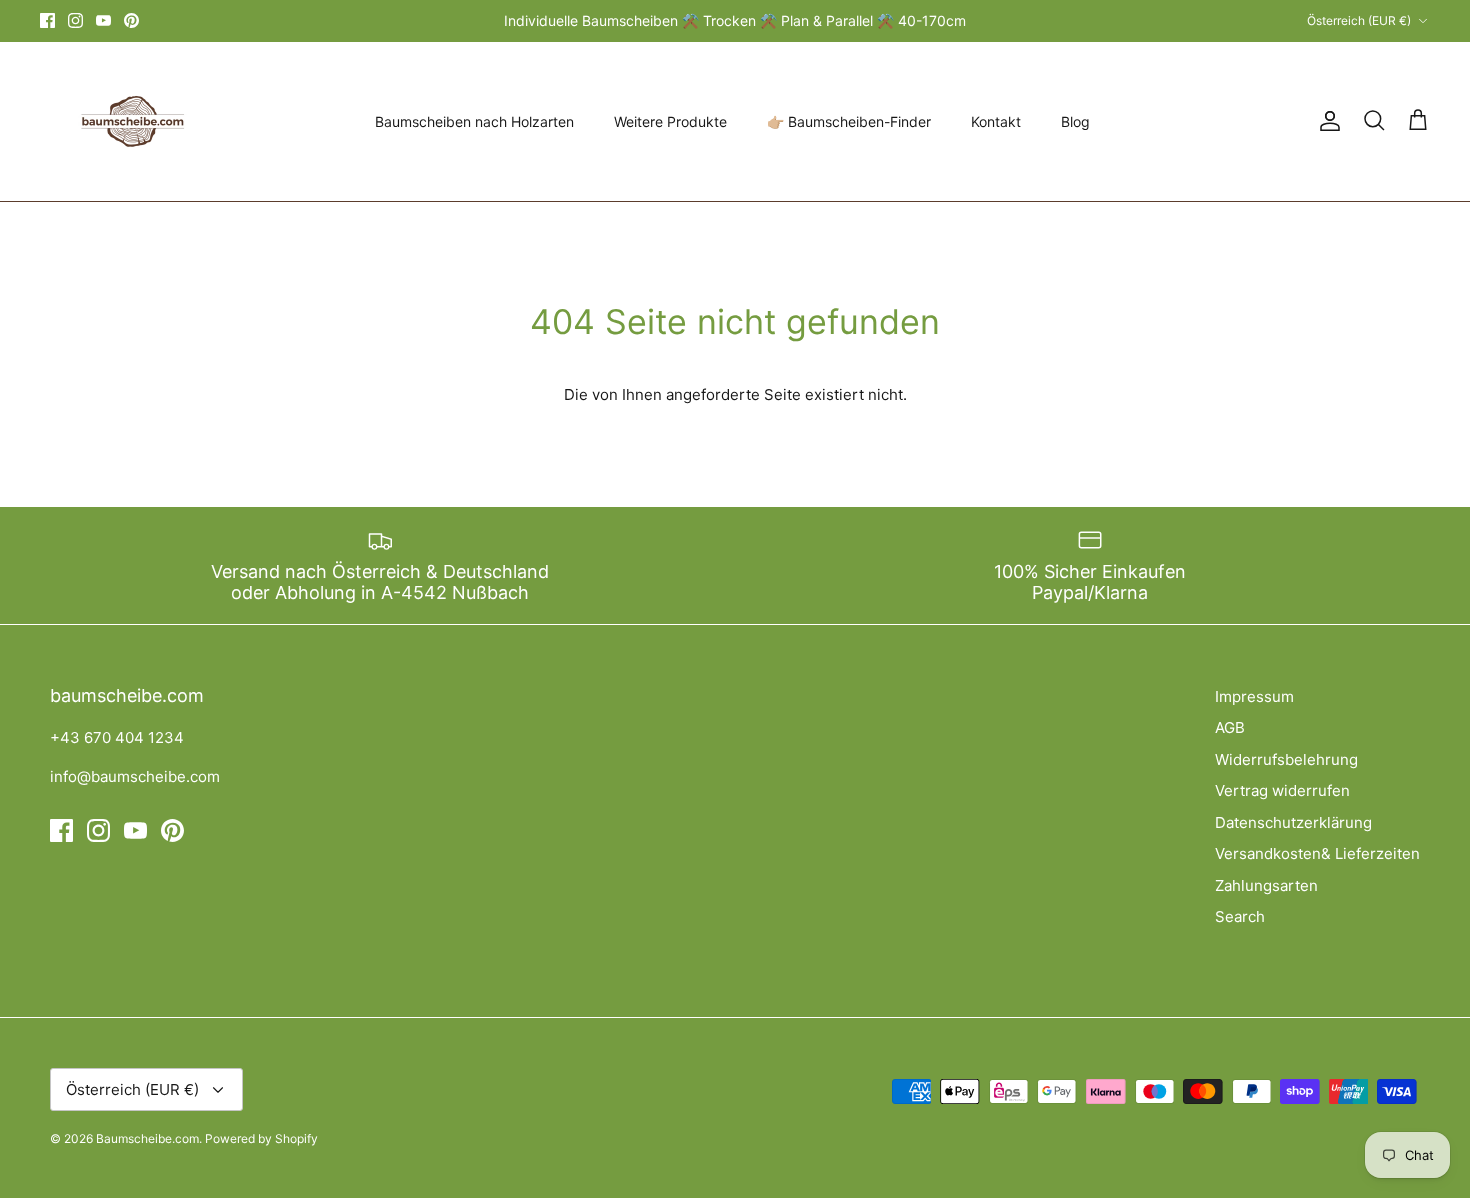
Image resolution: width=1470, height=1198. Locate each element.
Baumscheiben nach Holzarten (474, 121)
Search (1240, 916)
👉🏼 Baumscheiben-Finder (849, 121)
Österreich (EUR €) (1359, 20)
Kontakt (996, 121)
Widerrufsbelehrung (1286, 759)
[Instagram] (75, 20)
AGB (1230, 727)
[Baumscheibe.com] (130, 121)
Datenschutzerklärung (1293, 822)
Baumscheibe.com (147, 1138)
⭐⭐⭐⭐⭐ (816, 28)
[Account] (1326, 121)
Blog (1075, 121)
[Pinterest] (131, 20)
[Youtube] (103, 20)
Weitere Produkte (670, 121)
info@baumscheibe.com (135, 776)
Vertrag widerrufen (1282, 790)
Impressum (1254, 696)
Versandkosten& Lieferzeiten (1317, 853)
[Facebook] (47, 20)
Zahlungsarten (1266, 885)
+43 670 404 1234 (117, 737)
